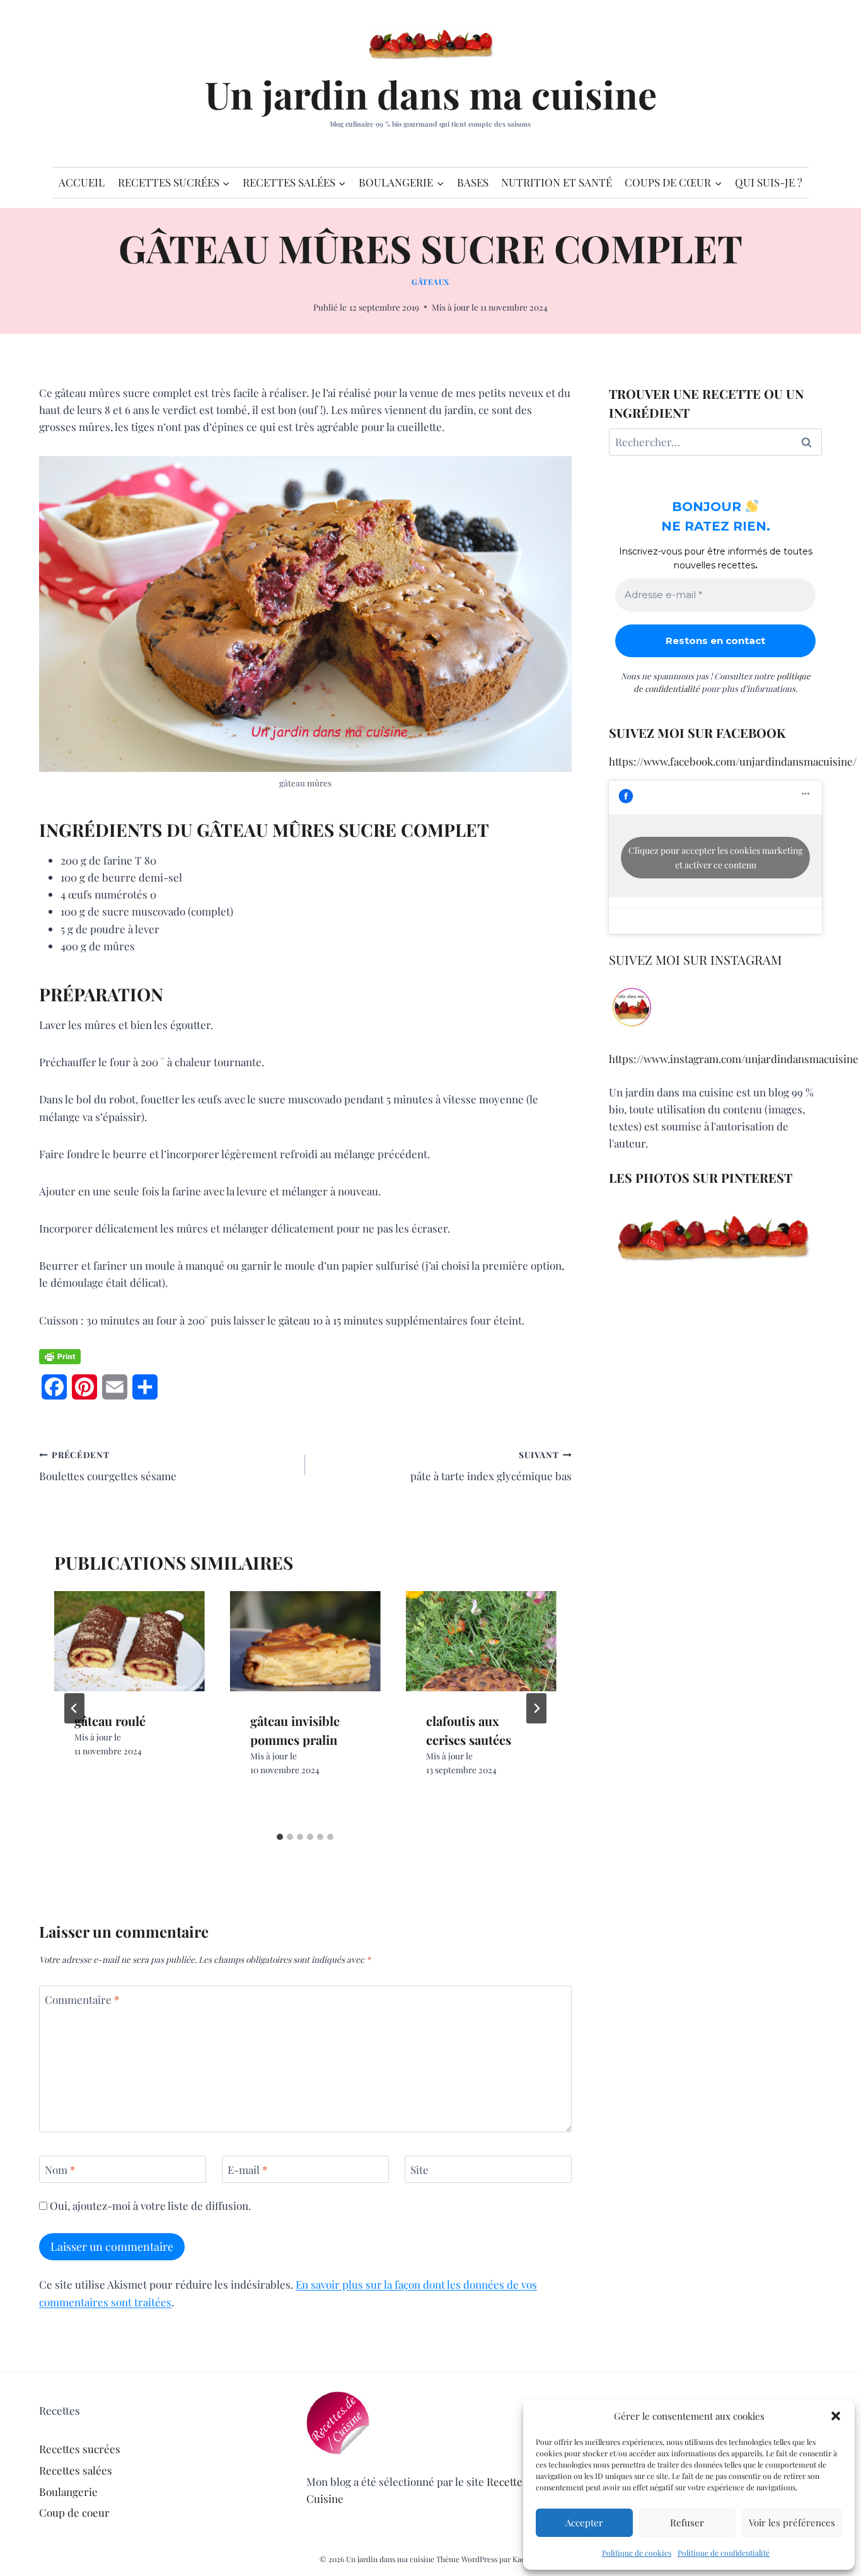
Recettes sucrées (80, 2449)
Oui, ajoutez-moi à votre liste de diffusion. (149, 2205)
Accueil (82, 182)
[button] (836, 2416)
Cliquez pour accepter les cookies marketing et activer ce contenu (715, 858)
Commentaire (82, 1999)
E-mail (247, 2170)
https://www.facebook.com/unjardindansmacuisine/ (733, 761)
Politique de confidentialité (724, 2553)
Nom (60, 2170)
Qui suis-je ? (769, 182)
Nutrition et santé (557, 182)
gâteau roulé (110, 1721)
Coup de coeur (74, 2512)
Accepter (584, 2522)
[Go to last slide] (74, 1708)
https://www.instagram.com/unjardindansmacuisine (734, 1059)
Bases (473, 182)
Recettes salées (76, 2470)
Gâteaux (430, 282)
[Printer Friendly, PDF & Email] (60, 1357)
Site (419, 2170)
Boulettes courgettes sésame (108, 1466)
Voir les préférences (792, 2522)
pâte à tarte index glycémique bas (491, 1466)
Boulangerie (68, 2492)
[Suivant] (536, 1708)
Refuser (687, 2522)
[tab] (280, 1837)
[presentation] (130, 1641)
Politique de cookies (637, 2553)
